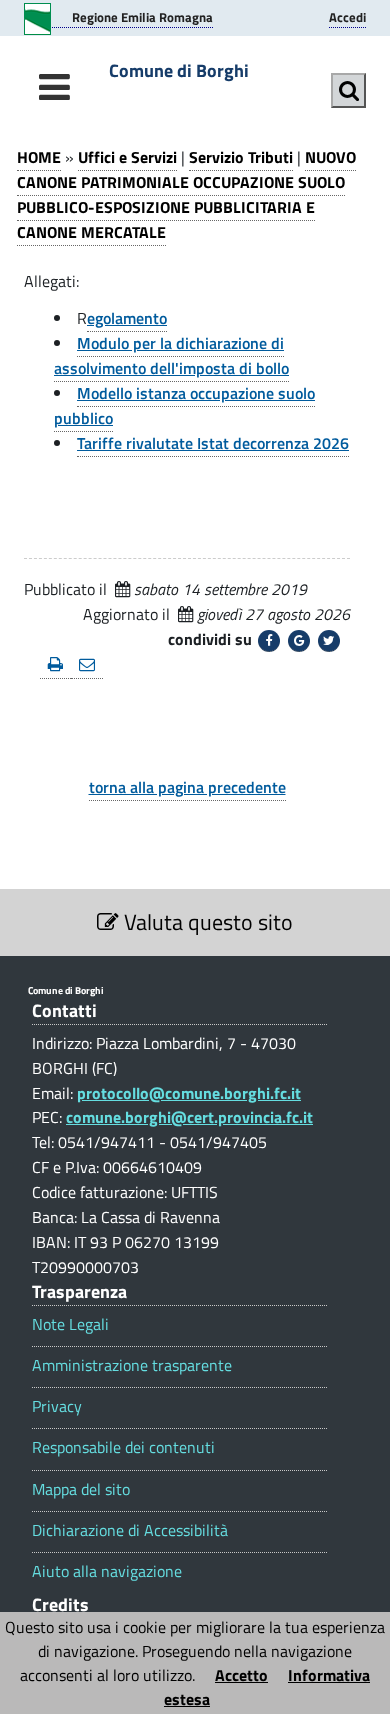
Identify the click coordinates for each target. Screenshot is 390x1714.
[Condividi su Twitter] (329, 641)
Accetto (241, 1675)
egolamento (127, 318)
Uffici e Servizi (127, 157)
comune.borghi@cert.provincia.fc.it (189, 1117)
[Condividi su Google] (299, 641)
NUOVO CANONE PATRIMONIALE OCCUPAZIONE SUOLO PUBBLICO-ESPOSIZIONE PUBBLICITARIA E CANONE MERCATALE (186, 194)
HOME (39, 157)
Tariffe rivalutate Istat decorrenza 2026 (213, 443)
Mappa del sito (81, 1489)
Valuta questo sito (206, 922)
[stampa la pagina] (55, 665)
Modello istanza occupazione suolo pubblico (184, 405)
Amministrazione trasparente (132, 1365)
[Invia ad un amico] (87, 665)
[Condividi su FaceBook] (269, 641)
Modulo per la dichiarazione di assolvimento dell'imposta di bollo (171, 355)
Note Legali (70, 1324)
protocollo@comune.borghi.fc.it (189, 1093)
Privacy (57, 1406)
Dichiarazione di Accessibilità (130, 1530)
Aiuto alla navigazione (107, 1571)
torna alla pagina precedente (187, 787)
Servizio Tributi (241, 157)
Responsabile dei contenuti (123, 1447)
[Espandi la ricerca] (348, 90)
